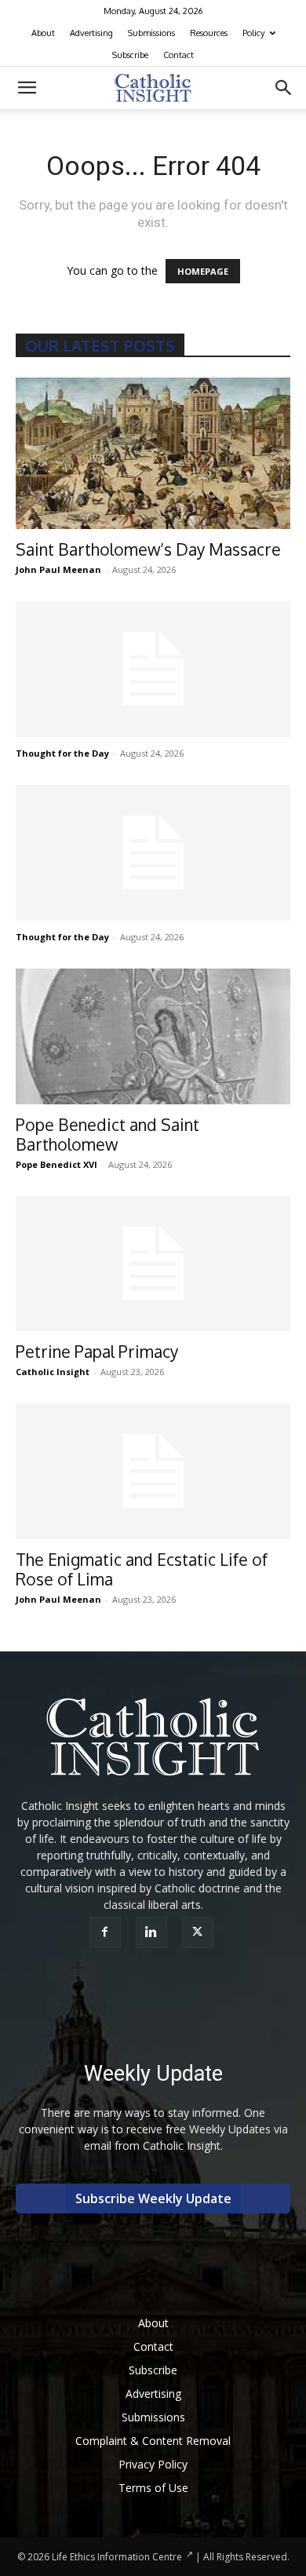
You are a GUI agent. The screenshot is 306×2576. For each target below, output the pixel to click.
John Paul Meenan (58, 569)
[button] (27, 88)
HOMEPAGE (203, 271)
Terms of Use (153, 2488)
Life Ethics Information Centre (117, 2557)
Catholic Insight (53, 1372)
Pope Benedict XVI (56, 1164)
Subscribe (130, 55)
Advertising (91, 33)
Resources (209, 33)
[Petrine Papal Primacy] (153, 1264)
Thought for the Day (62, 753)
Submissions (151, 33)
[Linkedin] (153, 1932)
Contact (178, 55)
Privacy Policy (153, 2464)
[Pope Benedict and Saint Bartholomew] (153, 1036)
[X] (200, 1932)
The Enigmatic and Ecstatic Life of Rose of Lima (142, 1569)
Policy (253, 33)
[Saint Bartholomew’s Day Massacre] (153, 453)
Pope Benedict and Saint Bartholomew (107, 1134)
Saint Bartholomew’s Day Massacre (148, 549)
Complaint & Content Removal (153, 2441)
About (43, 33)
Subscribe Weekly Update (153, 2198)
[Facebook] (107, 1932)
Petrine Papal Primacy (97, 1351)
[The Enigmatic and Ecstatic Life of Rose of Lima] (153, 1471)
